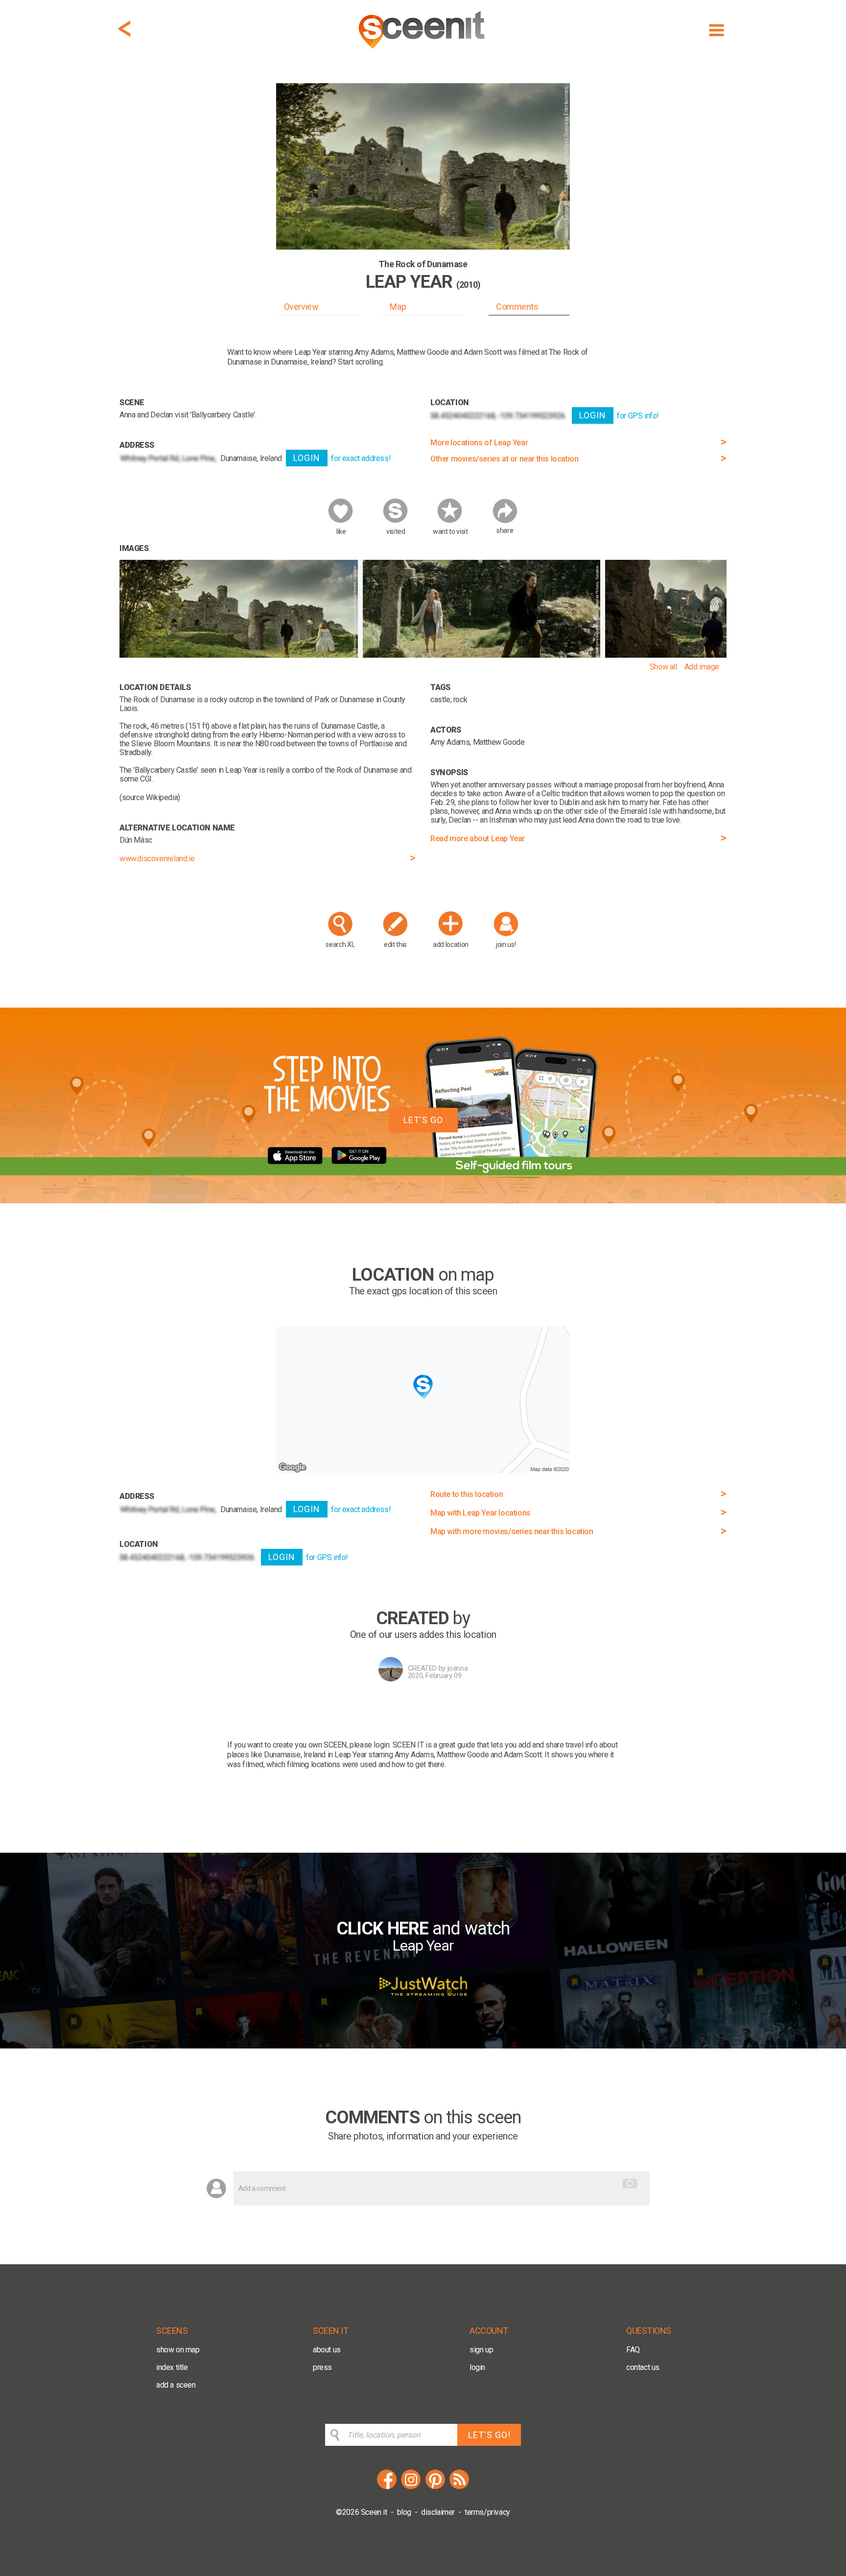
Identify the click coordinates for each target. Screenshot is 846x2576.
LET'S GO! (489, 2435)
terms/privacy (487, 2512)
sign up (481, 2350)
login (477, 2367)
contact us (643, 2367)
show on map (178, 2350)
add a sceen (176, 2385)
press (322, 2367)
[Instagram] (411, 2488)
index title (172, 2367)
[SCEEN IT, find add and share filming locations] (423, 52)
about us (327, 2350)
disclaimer (438, 2512)
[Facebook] (387, 2488)
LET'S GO (423, 1120)
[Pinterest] (435, 2488)
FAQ (633, 2350)
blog (404, 2512)
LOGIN (307, 458)
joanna (458, 1668)
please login (369, 1745)
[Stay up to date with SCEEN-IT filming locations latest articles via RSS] (459, 2488)
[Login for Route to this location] (423, 1470)
